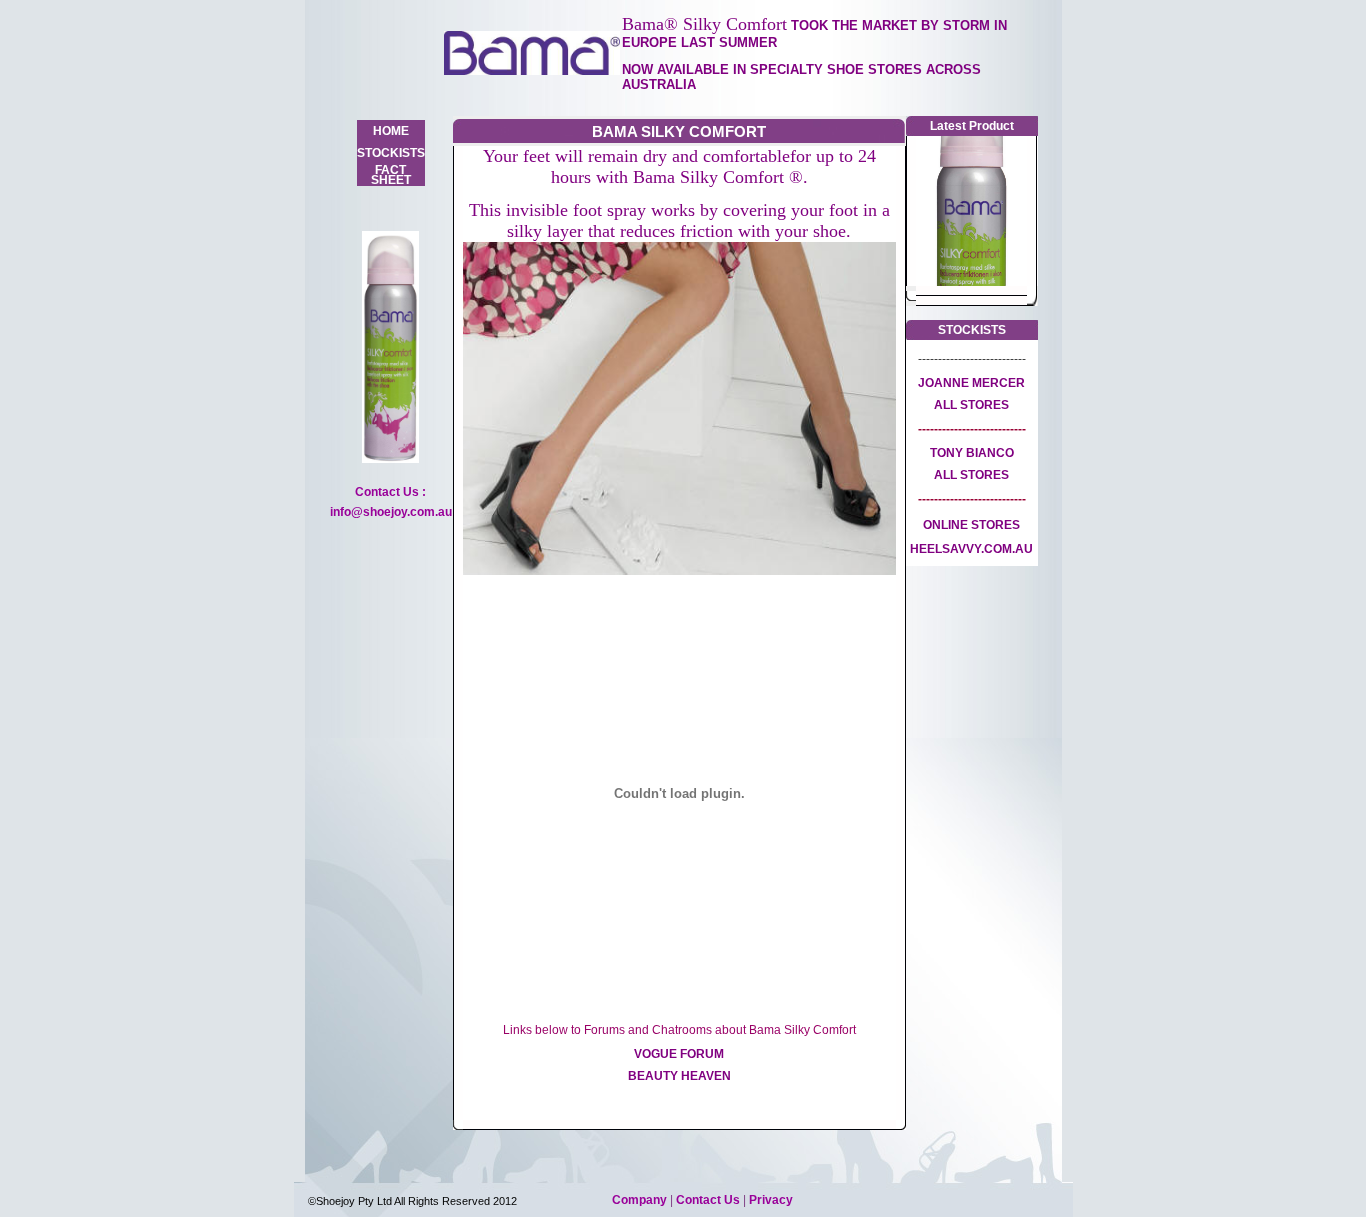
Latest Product (972, 126)
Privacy (771, 1200)
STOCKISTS (391, 153)
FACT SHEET (391, 175)
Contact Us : (390, 492)
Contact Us (709, 1200)
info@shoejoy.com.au (391, 512)
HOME (391, 131)
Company (641, 1200)
